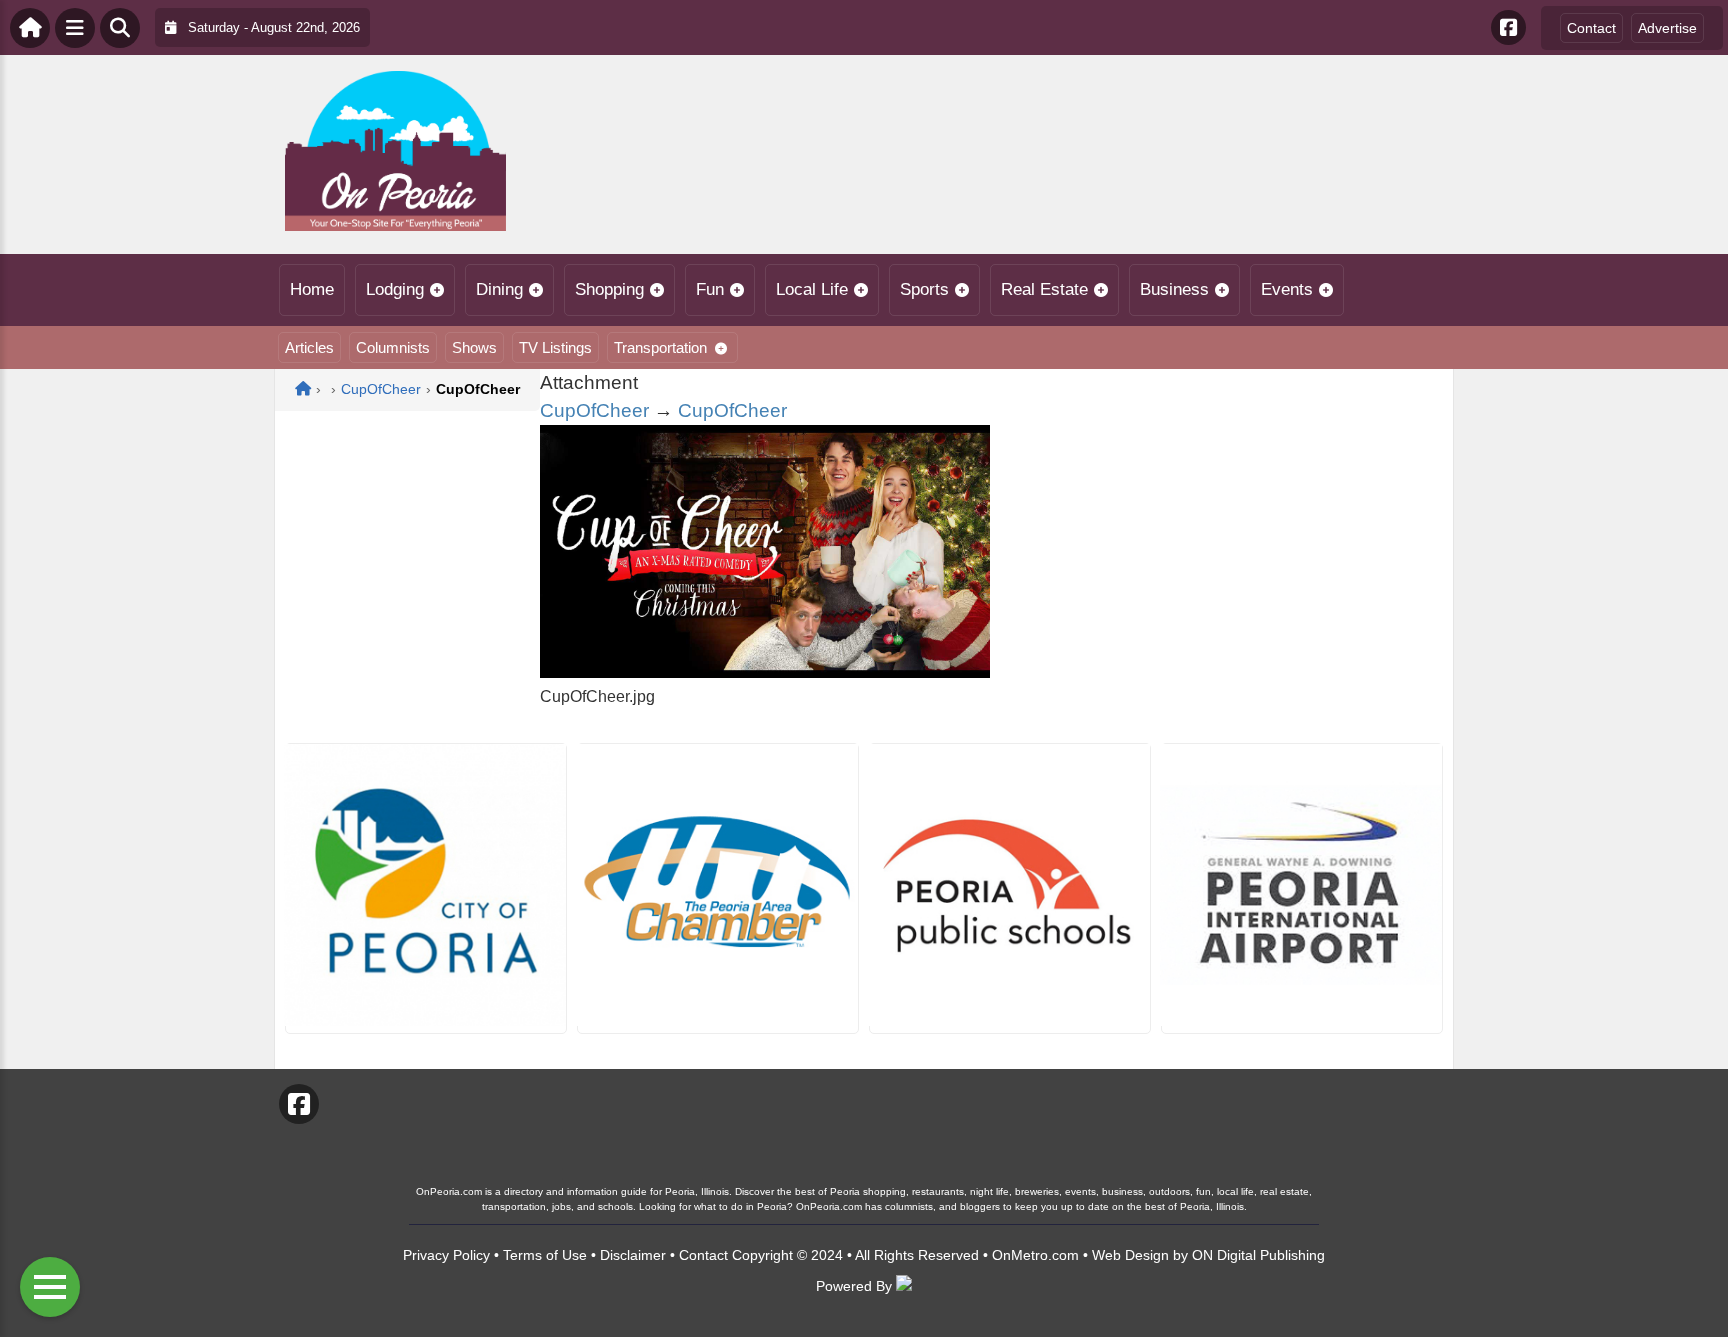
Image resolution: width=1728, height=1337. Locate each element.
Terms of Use (545, 1255)
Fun (710, 289)
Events (1287, 289)
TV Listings (555, 347)
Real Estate (1044, 289)
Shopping (609, 289)
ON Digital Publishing (1258, 1255)
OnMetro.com (1035, 1255)
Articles (309, 347)
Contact (1591, 28)
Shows (474, 347)
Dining (499, 289)
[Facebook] (1508, 27)
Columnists (393, 347)
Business (1174, 289)
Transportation (660, 347)
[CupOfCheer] (765, 672)
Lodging (395, 289)
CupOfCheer (594, 410)
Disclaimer (633, 1255)
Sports (924, 289)
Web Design (1130, 1255)
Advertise (1667, 28)
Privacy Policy (446, 1255)
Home (312, 289)
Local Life (812, 289)
